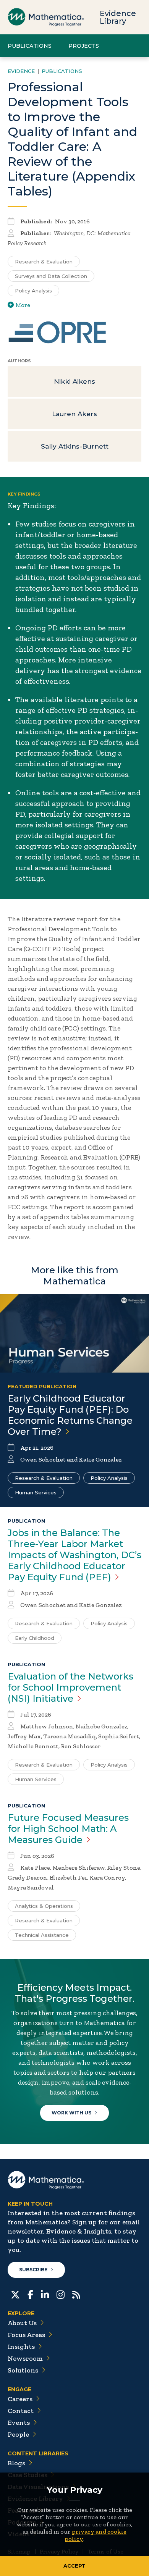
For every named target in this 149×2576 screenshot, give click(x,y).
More (23, 305)
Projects (84, 46)
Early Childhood (35, 1638)
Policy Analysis (33, 291)
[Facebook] (30, 2294)
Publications (30, 46)
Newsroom (25, 2358)
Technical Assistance (42, 1935)
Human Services (36, 1492)
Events (19, 2423)
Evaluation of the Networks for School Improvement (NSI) (70, 1687)
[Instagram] (61, 2294)
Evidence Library (118, 17)
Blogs (16, 2463)
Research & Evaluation (44, 262)
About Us (22, 2323)
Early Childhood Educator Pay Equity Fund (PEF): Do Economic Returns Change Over (70, 1415)
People (18, 2434)
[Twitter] (15, 2294)
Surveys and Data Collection (51, 276)
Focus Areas (26, 2335)
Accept (74, 2566)
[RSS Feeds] (76, 2294)
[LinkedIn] (45, 2294)
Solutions (23, 2370)
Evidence (21, 71)
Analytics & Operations (44, 1906)
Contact (21, 2411)
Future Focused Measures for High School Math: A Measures (68, 1829)
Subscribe (33, 2270)
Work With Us (71, 2113)
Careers (20, 2399)
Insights (21, 2347)
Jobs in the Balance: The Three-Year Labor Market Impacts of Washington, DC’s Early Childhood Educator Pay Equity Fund (74, 1555)
